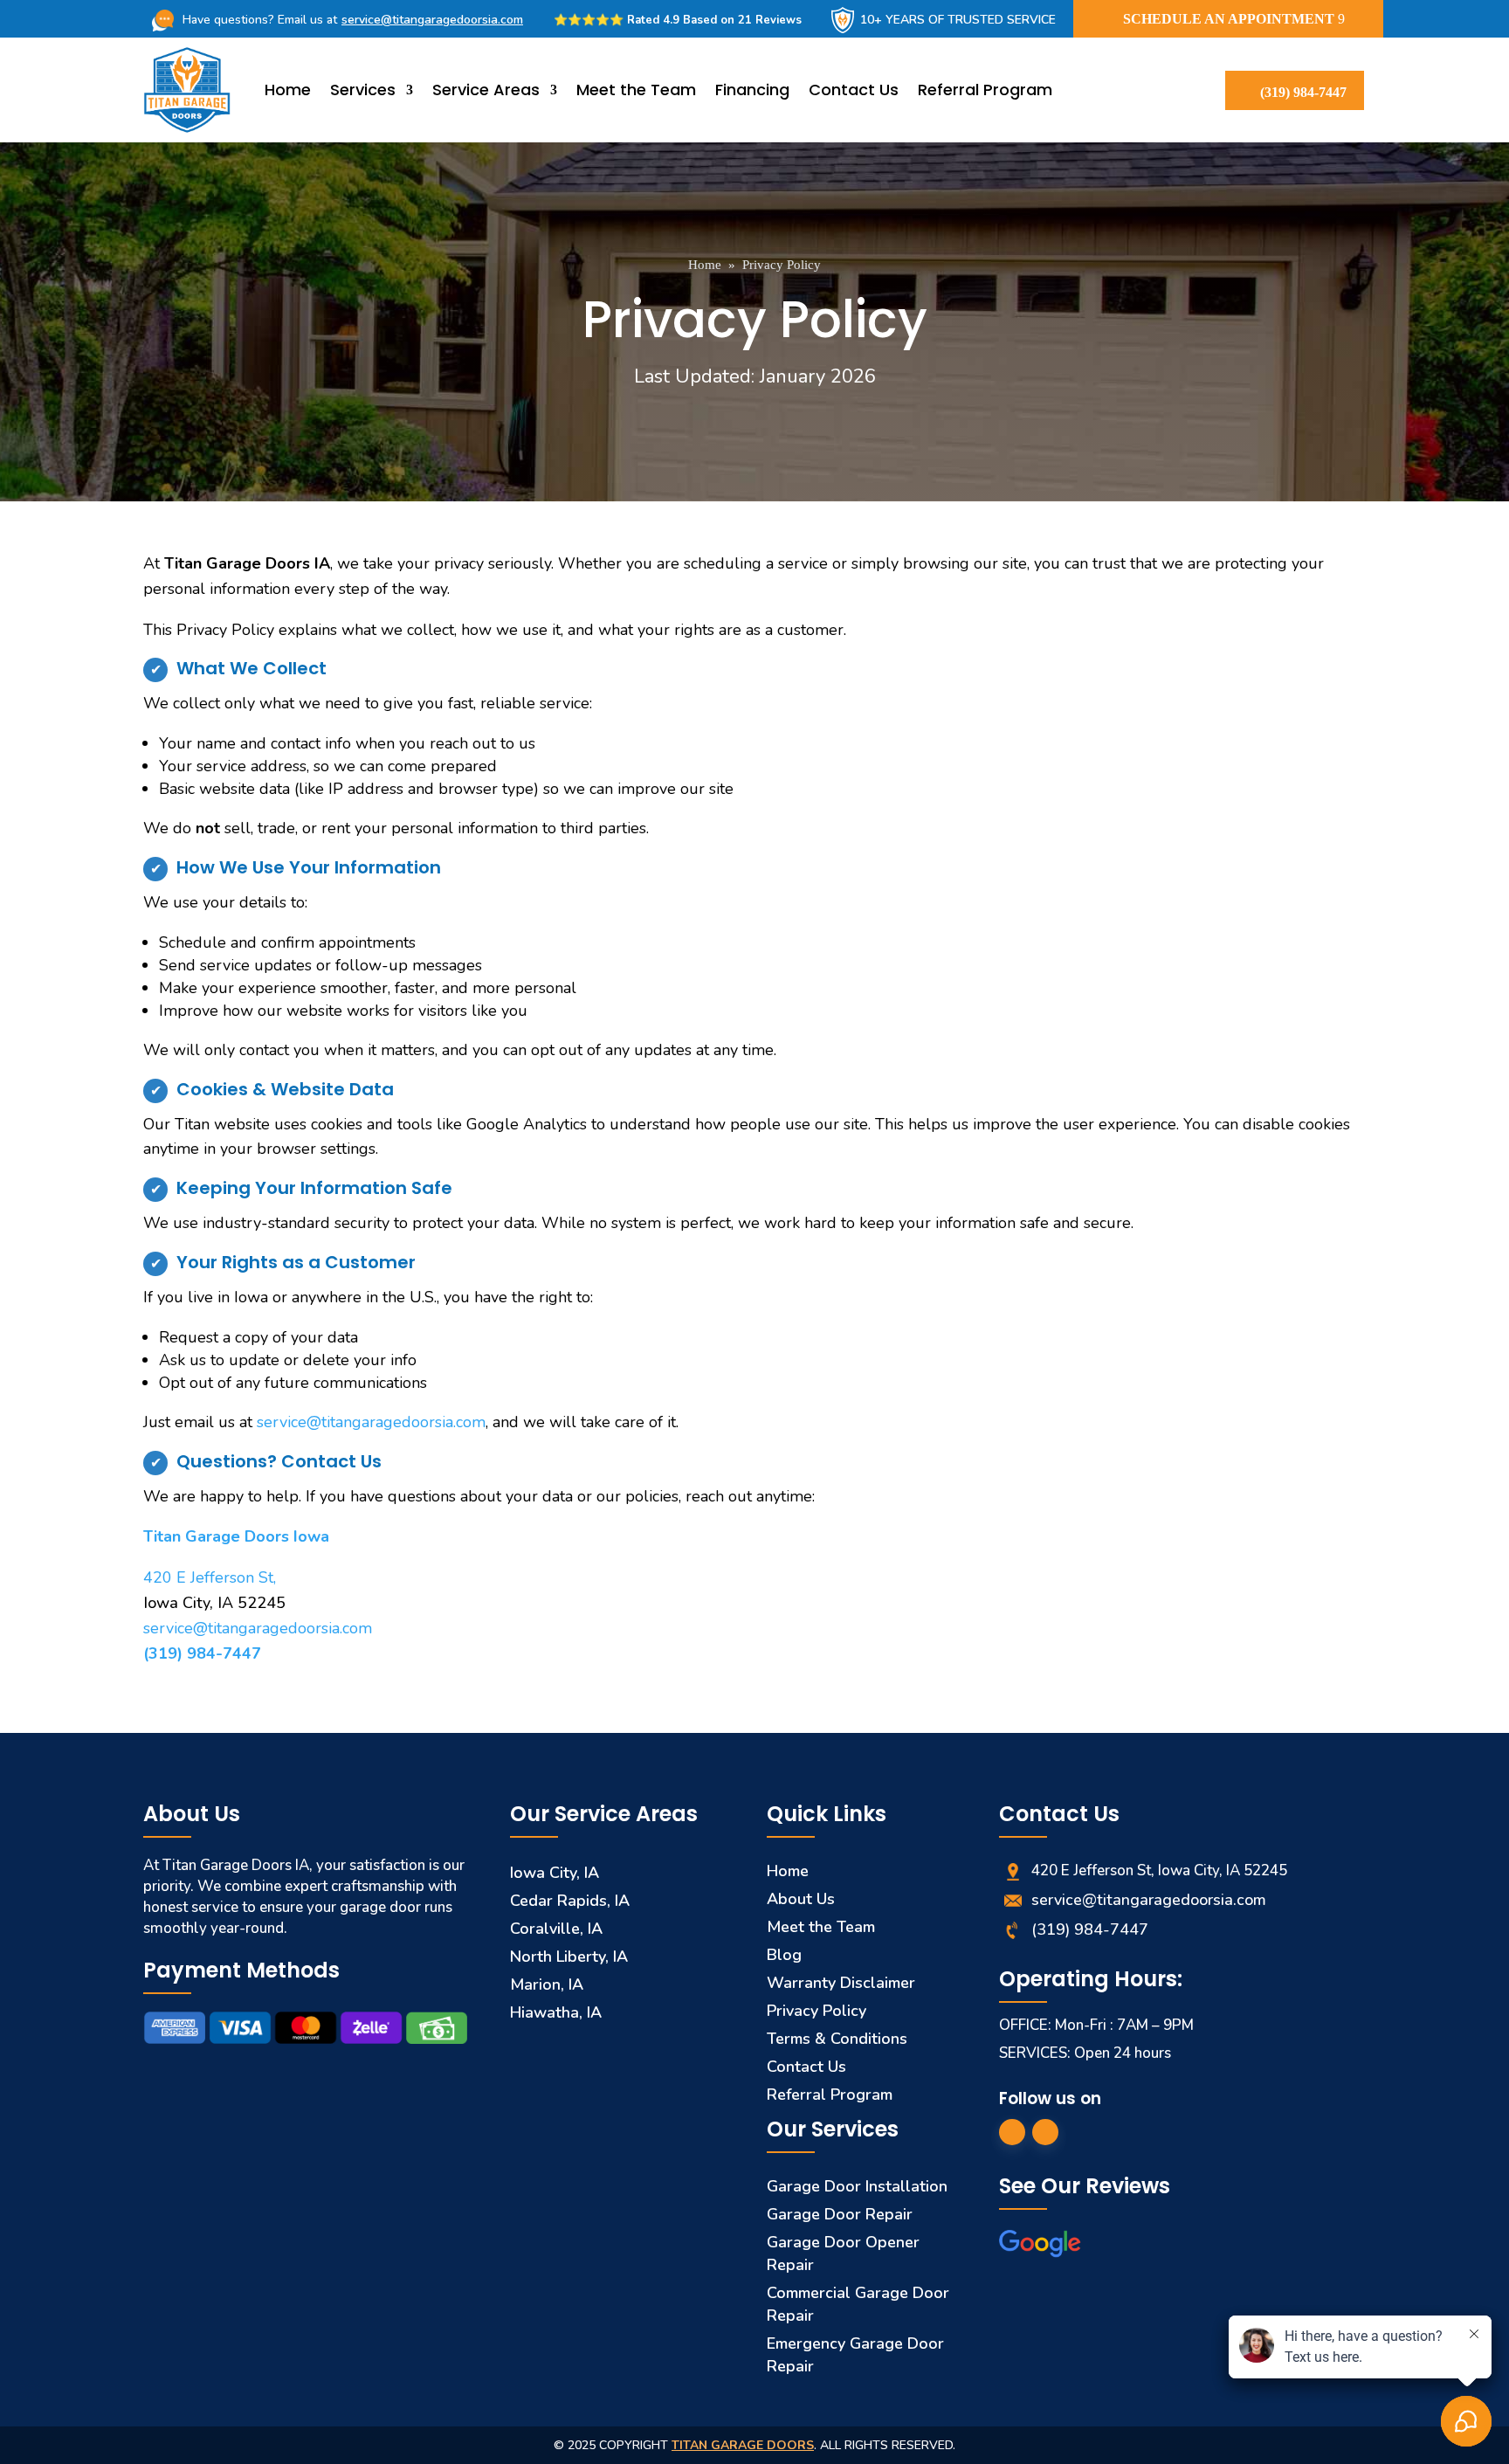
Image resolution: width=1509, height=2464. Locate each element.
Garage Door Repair (840, 2214)
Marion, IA (547, 1984)
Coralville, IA (556, 1929)
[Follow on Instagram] (1045, 2132)
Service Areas (486, 90)
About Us (801, 1899)
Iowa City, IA (555, 1873)
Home (288, 90)
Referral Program (985, 90)
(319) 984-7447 (1303, 92)
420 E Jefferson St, (210, 1577)
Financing (752, 90)
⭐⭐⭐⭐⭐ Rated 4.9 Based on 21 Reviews (678, 20)
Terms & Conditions (837, 2039)
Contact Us (854, 90)
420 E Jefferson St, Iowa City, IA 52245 (1159, 1870)
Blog (784, 1955)
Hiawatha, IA (556, 2012)
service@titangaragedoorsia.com (432, 20)
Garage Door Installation (857, 2186)
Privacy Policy (782, 265)
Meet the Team (636, 90)
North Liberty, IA (569, 1957)
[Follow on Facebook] (1012, 2132)
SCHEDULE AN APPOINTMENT (1229, 19)
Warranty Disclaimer (841, 1983)
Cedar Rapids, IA (570, 1901)
